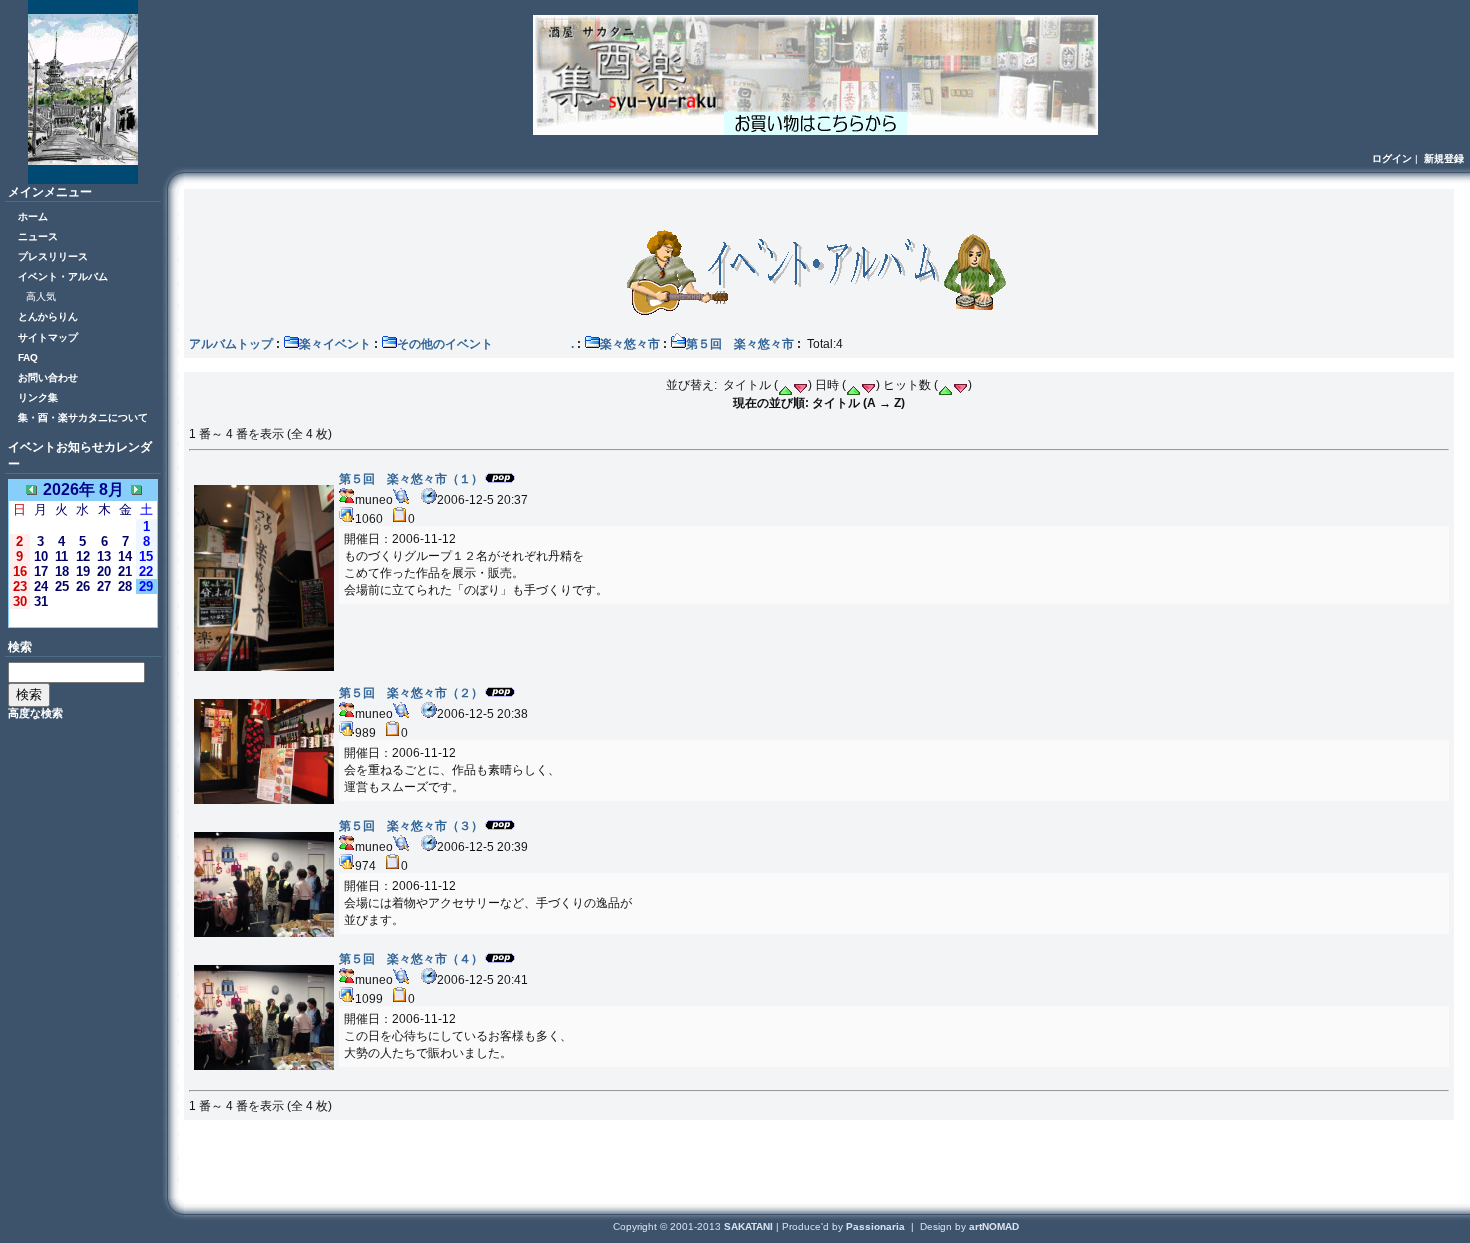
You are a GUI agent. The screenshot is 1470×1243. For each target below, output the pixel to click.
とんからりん (48, 316)
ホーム (33, 216)
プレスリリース (53, 256)
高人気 (41, 296)
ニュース (38, 236)
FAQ (28, 357)
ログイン (1392, 158)
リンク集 (38, 397)
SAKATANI (750, 1226)
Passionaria (877, 1226)
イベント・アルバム (63, 276)
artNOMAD (994, 1226)
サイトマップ (48, 337)
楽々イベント (335, 344)
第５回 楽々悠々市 (740, 344)
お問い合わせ (48, 377)
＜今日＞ (83, 617)
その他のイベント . (485, 344)
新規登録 (1444, 158)
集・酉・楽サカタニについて (83, 417)
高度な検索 (35, 713)
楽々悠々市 (630, 344)
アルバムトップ (231, 344)
